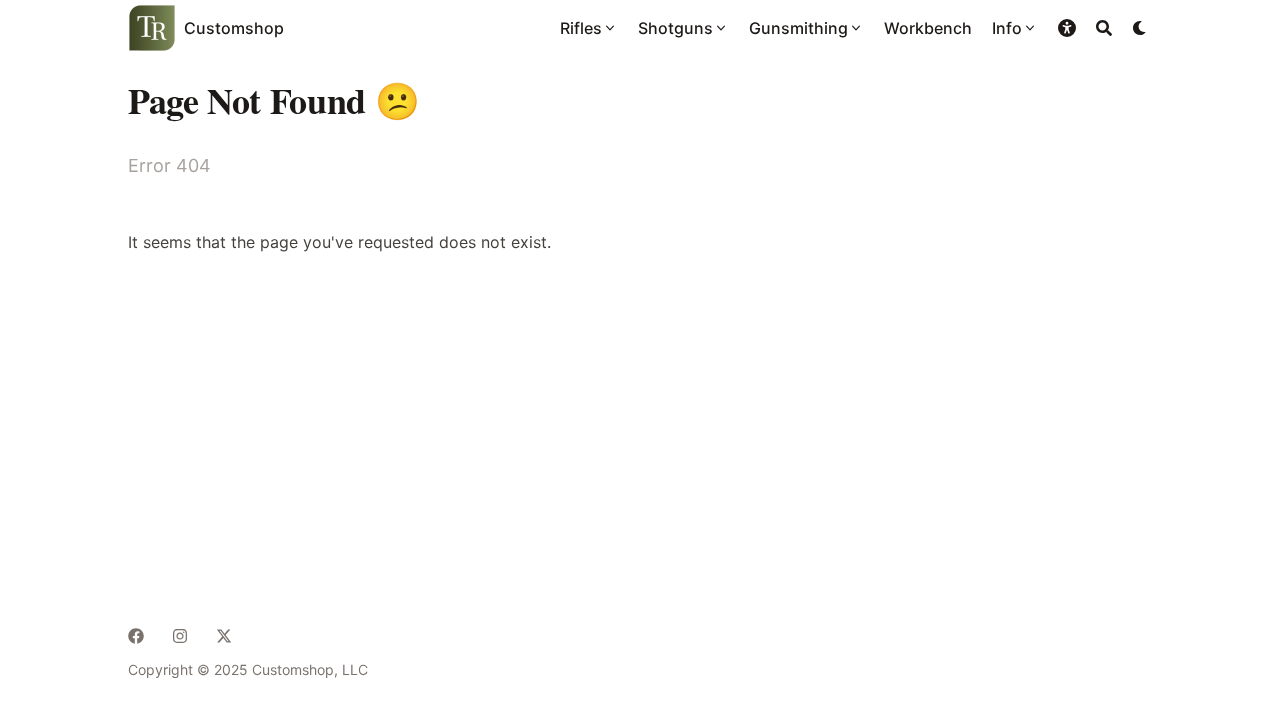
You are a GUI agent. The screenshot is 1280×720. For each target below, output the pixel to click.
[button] (1067, 28)
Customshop (234, 28)
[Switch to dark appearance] (1140, 28)
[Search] (1104, 28)
